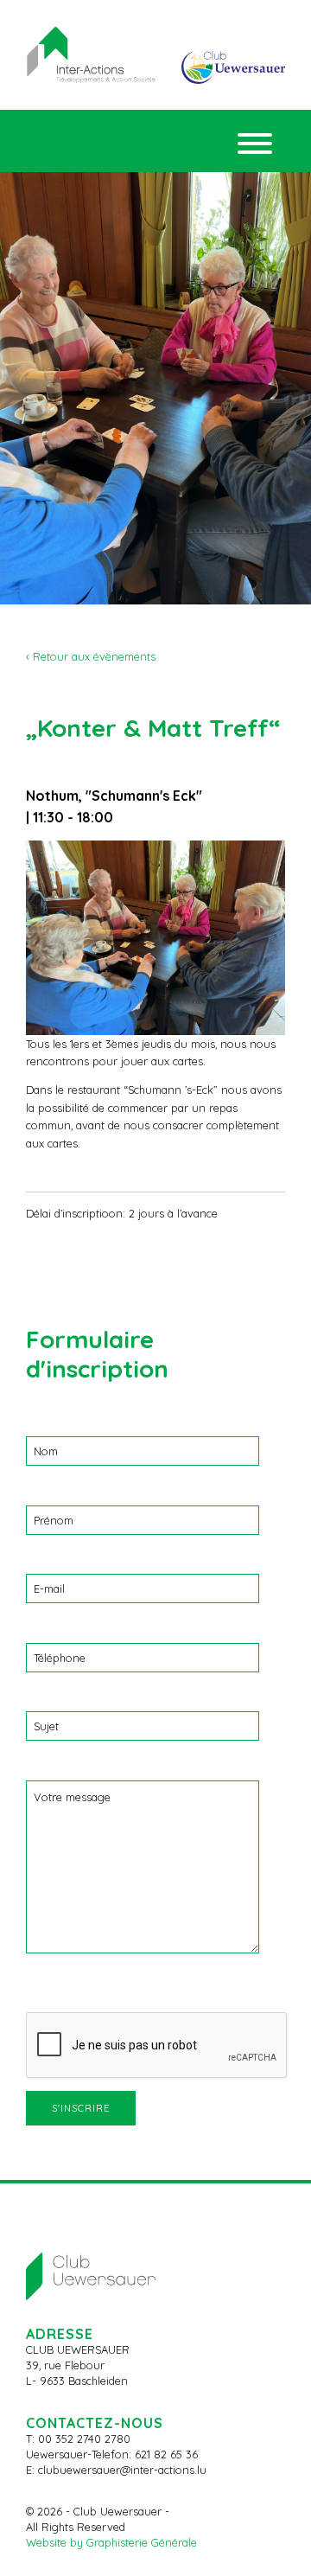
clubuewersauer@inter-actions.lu (122, 2470)
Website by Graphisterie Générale (111, 2542)
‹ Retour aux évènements (91, 656)
